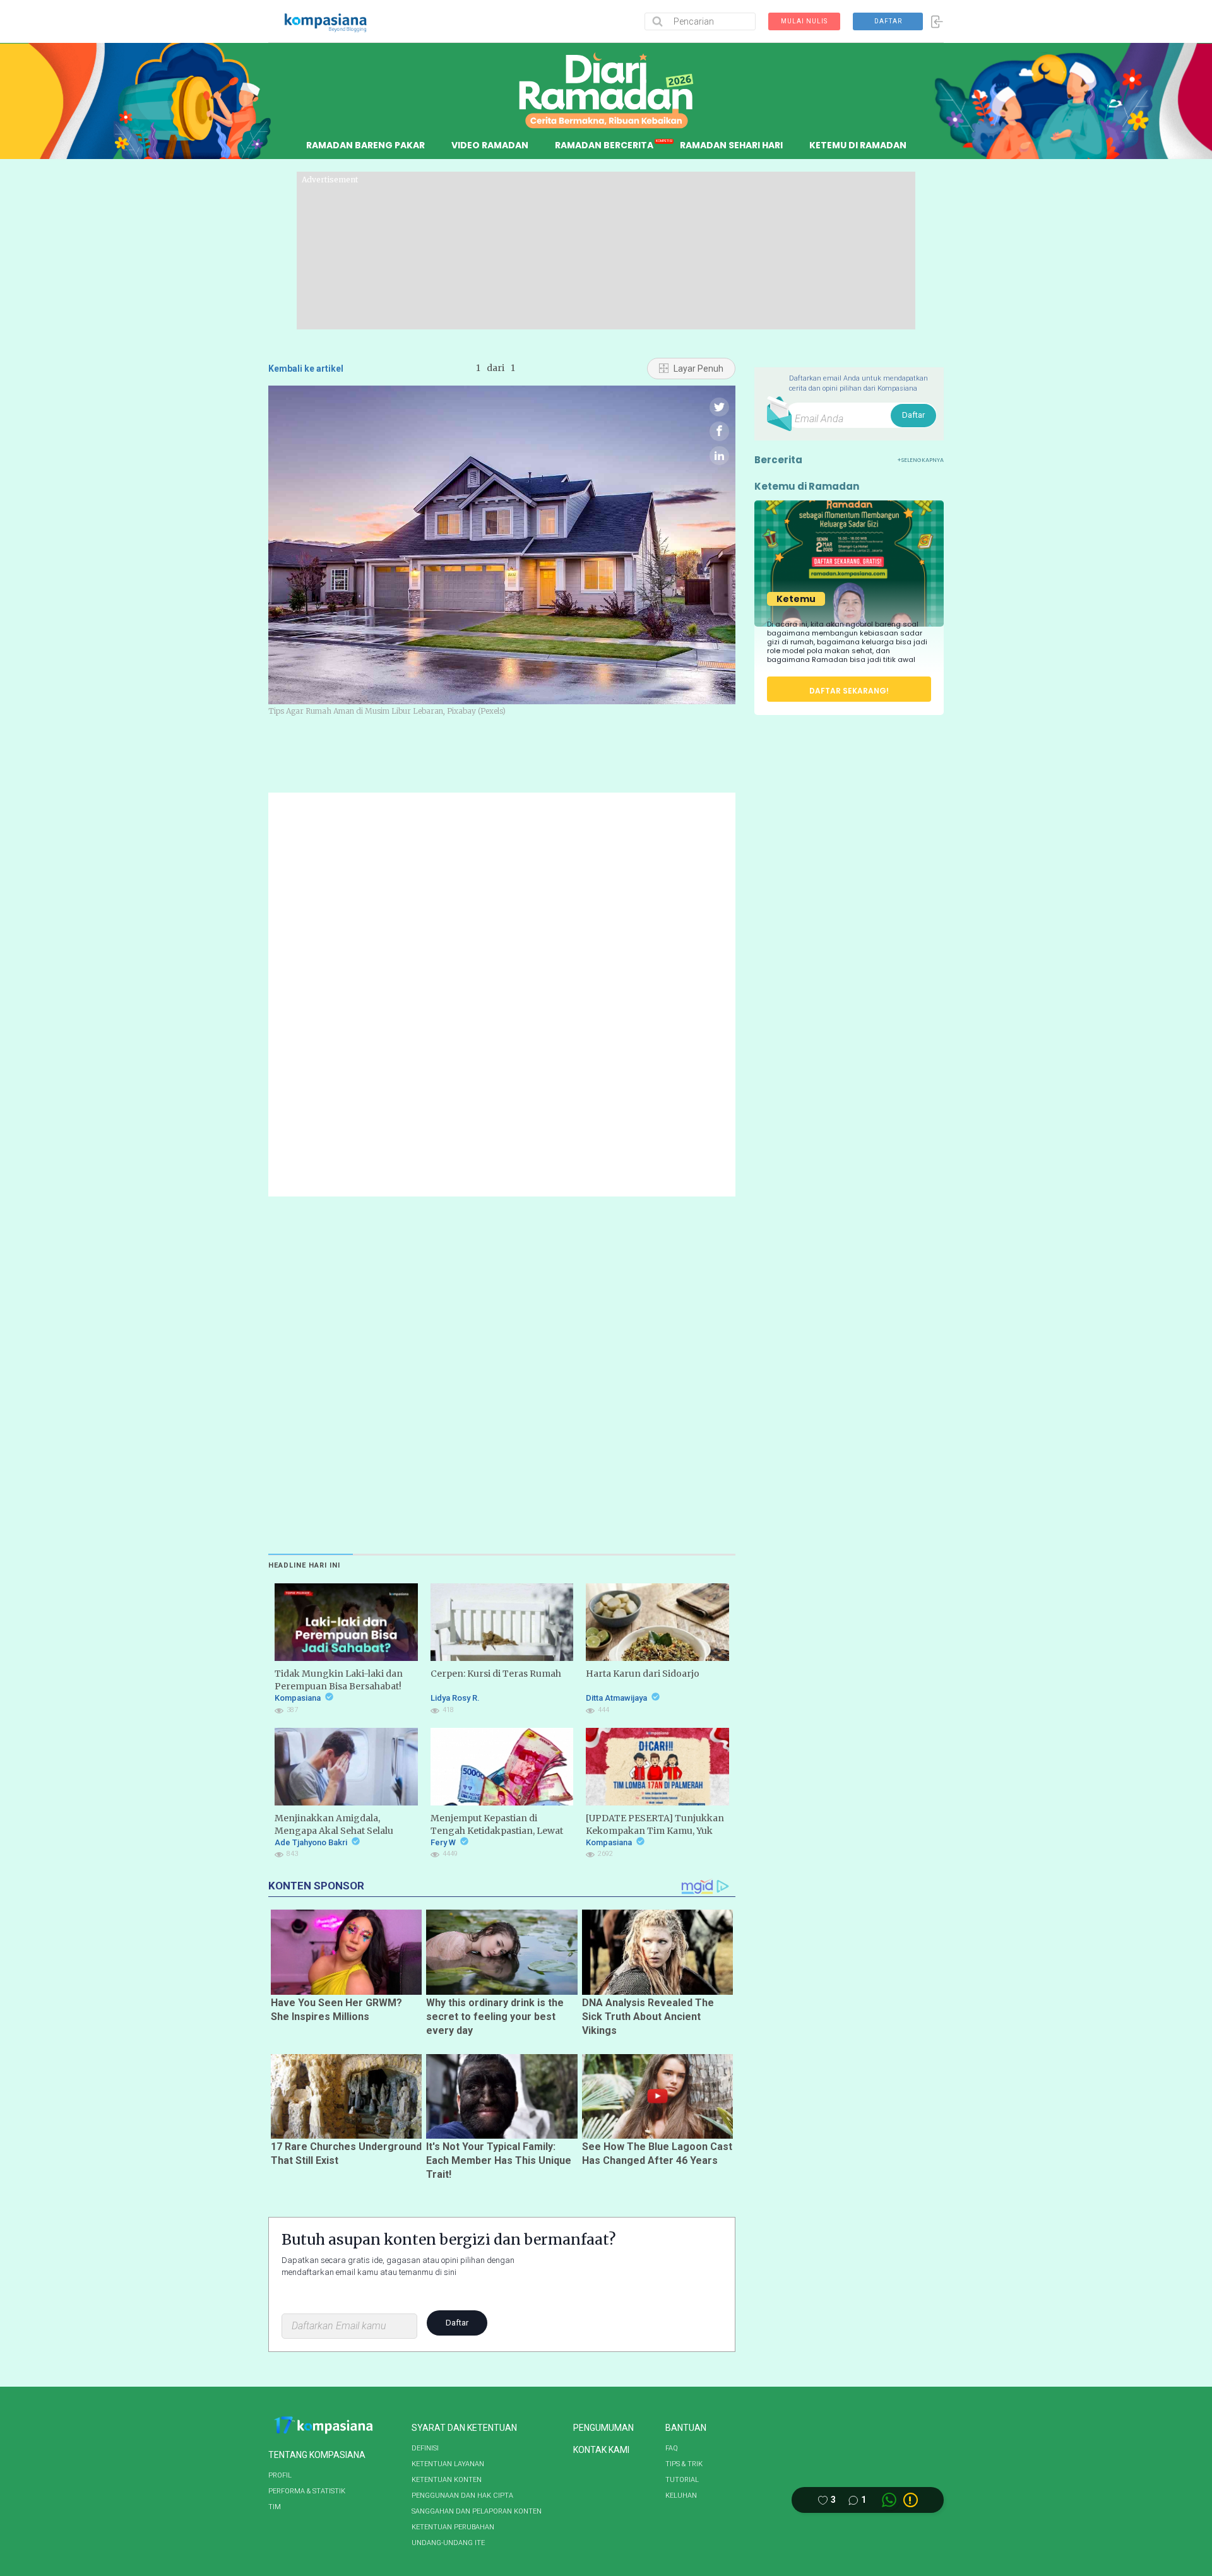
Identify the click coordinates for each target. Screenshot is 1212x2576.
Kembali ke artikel (306, 369)
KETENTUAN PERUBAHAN (453, 2527)
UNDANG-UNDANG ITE (448, 2543)
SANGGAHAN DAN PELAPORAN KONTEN (477, 2511)
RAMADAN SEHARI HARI (731, 145)
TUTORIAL (682, 2480)
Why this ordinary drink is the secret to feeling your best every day (495, 2017)
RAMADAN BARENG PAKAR (365, 145)
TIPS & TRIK (684, 2464)
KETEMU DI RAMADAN (858, 145)
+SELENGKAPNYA (920, 460)
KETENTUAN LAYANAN (448, 2464)
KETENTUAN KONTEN (447, 2480)
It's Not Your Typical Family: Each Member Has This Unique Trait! (499, 2160)
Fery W (444, 1842)
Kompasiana (299, 1698)
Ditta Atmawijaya (617, 1698)
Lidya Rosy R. (455, 1698)
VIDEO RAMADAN (490, 145)
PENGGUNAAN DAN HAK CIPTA (462, 2496)
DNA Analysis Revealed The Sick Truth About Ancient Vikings (648, 2017)
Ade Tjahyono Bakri (312, 1842)
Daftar (457, 2323)
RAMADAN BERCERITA (604, 145)
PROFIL (280, 2475)
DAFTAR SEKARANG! (849, 691)
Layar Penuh (698, 369)
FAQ (672, 2448)
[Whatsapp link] (889, 2500)
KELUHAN (681, 2496)
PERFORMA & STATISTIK (307, 2491)
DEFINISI (425, 2448)
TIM (275, 2507)
